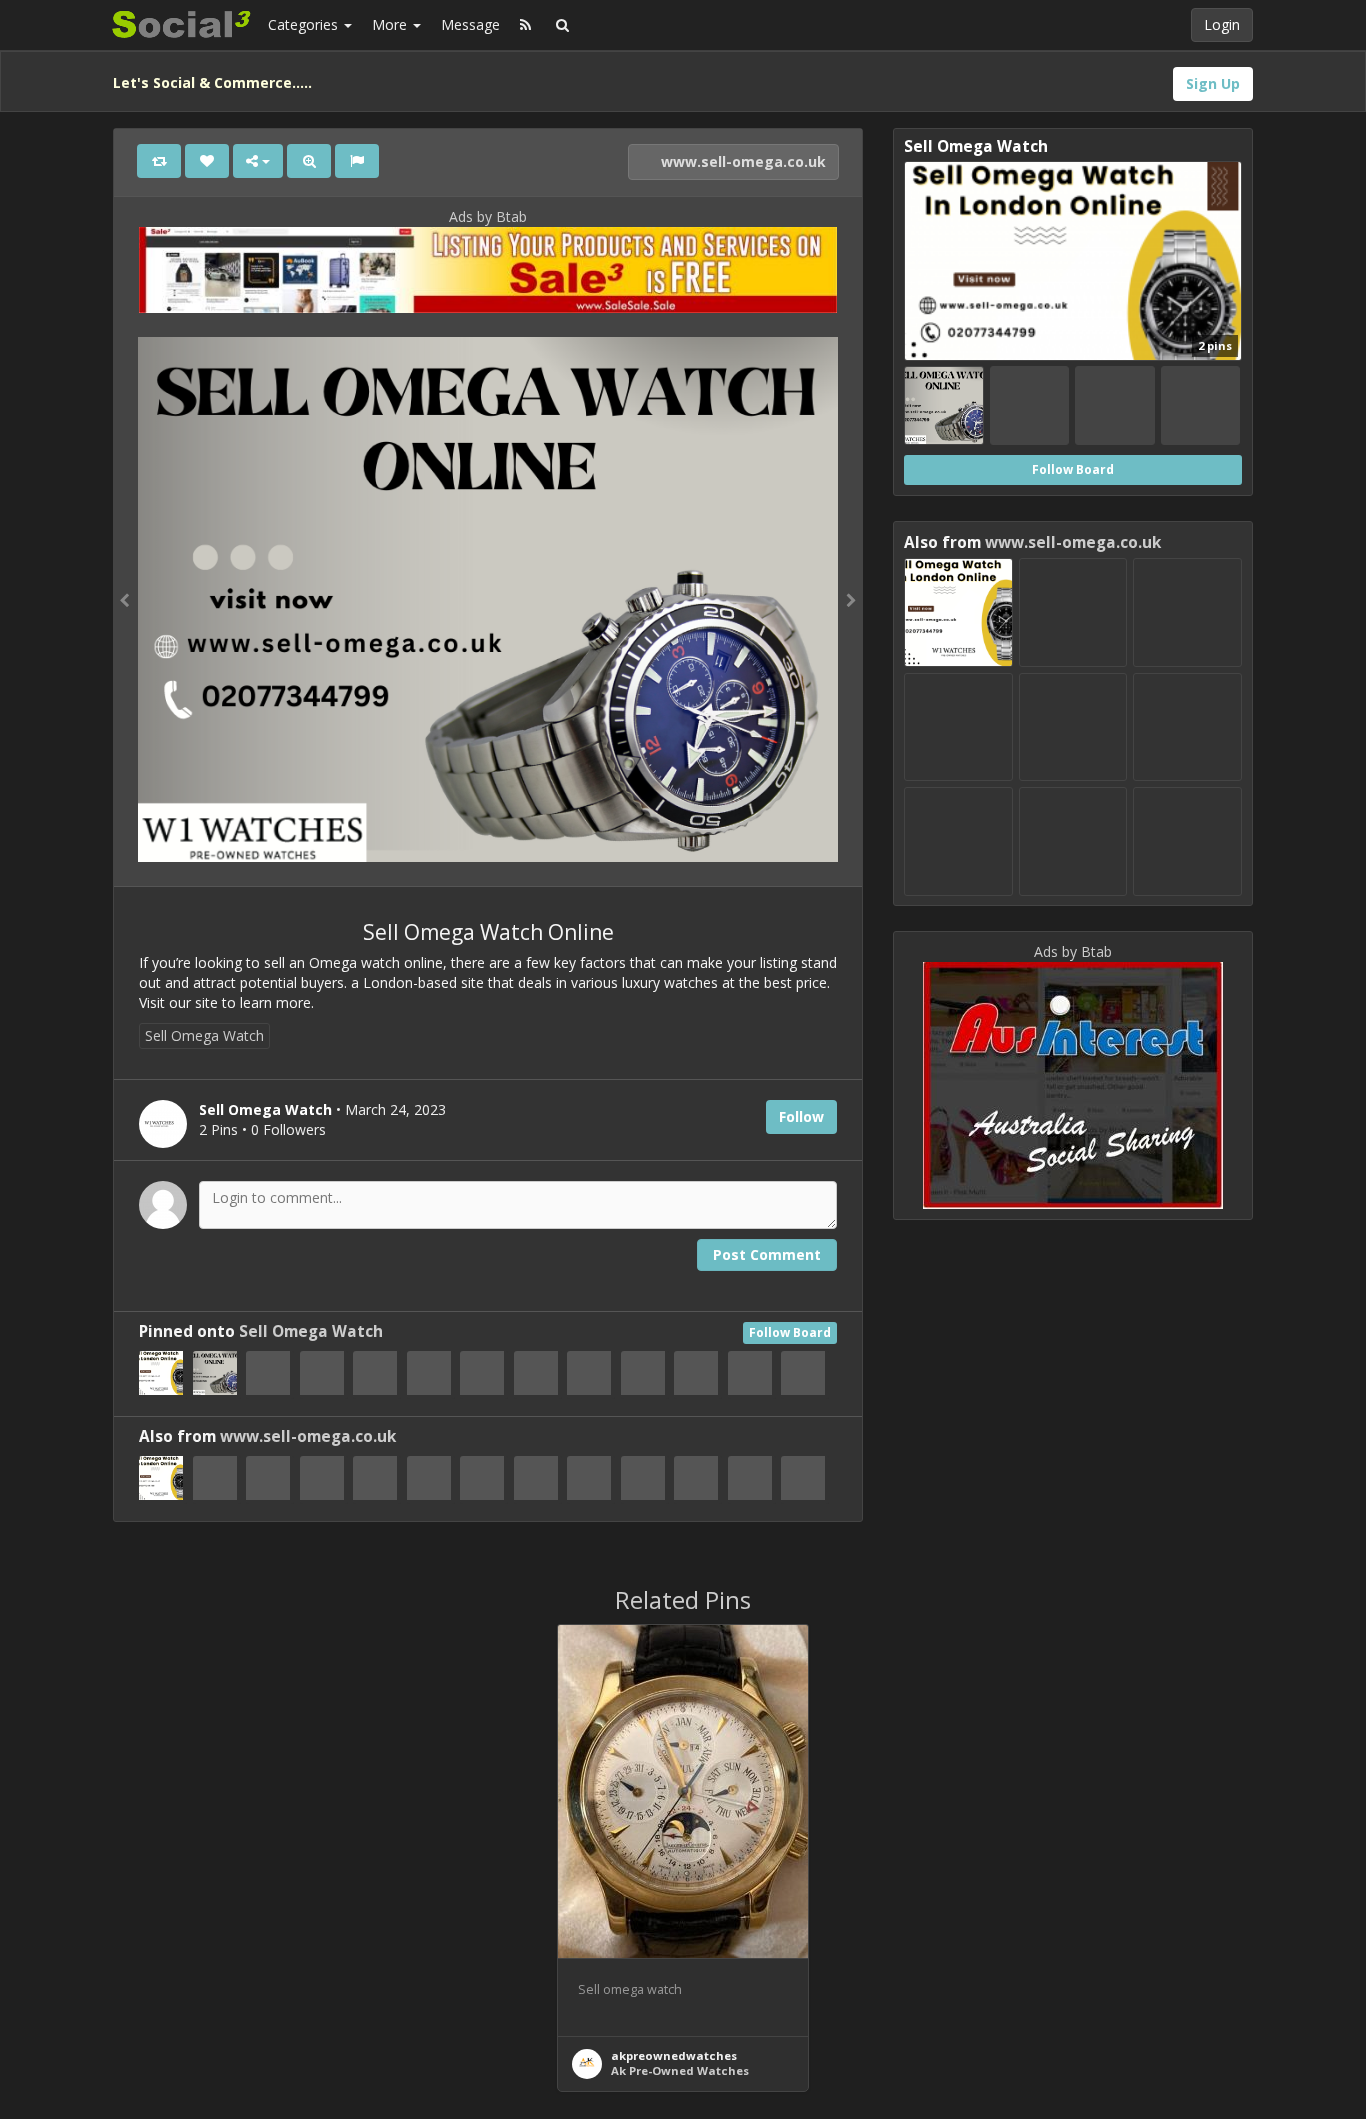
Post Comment (767, 1254)
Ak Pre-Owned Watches (680, 2070)
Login (1222, 24)
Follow (801, 1116)
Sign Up (1213, 83)
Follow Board (790, 1332)
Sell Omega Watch (204, 1035)
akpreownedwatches (674, 2055)
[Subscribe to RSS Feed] (525, 25)
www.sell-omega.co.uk (741, 161)
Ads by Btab (488, 216)
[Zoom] (309, 161)
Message (470, 24)
